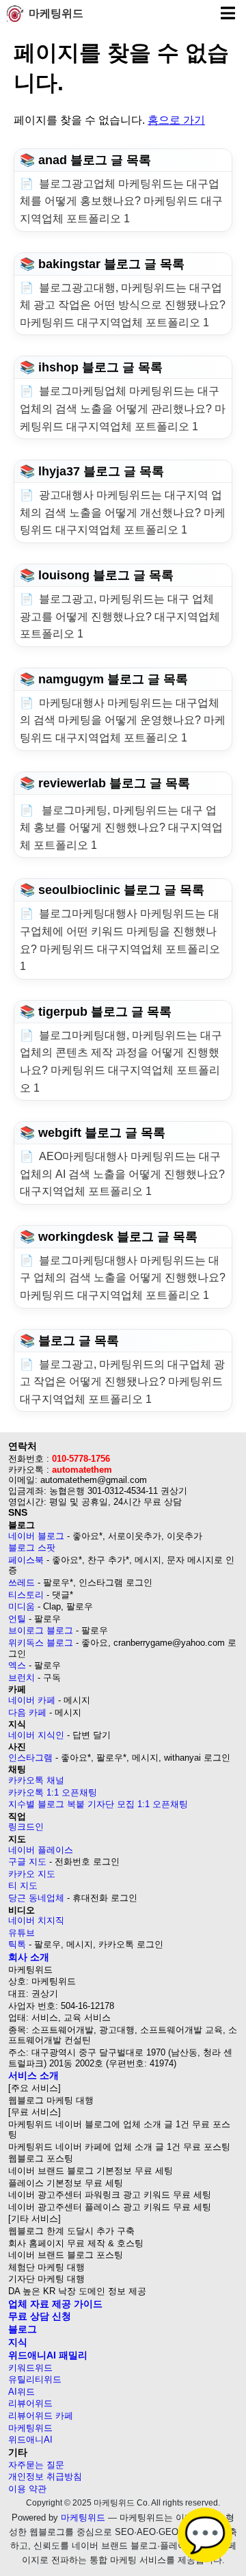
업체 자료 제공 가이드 (55, 2304)
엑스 (17, 1665)
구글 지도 (27, 1862)
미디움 (22, 1606)
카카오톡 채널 (36, 1780)
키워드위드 (30, 2368)
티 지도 (23, 1885)
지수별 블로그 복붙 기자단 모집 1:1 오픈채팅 (98, 1804)
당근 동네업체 (36, 1898)
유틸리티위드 (35, 2379)
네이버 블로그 (36, 1536)
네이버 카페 (32, 1700)
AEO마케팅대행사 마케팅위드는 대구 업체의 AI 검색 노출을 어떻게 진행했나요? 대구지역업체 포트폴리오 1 (122, 1174)
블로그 (23, 2329)
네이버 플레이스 (41, 1850)
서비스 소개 (33, 2075)
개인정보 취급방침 (45, 2476)
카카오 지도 (32, 1874)
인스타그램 (30, 1758)
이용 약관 (27, 2489)
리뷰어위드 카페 (41, 2416)
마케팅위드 (56, 13)
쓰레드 (22, 1582)
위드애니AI (30, 2440)
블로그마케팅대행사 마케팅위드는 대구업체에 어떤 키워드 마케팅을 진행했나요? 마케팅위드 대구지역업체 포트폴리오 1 (120, 940)
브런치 (22, 1678)
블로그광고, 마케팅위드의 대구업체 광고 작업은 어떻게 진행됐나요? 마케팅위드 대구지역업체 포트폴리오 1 (122, 1382)
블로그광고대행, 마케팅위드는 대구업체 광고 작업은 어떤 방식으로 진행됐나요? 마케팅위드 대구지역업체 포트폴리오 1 (123, 305)
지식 (18, 2342)
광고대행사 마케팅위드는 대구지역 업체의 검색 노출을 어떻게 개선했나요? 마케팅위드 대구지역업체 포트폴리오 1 (123, 512)
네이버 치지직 (36, 1920)
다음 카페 (27, 1712)
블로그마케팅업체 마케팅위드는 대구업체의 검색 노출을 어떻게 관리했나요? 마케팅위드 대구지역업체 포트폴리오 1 (123, 408)
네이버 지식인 (36, 1735)
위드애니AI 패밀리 (48, 2355)
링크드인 (26, 1827)
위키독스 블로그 (41, 1643)
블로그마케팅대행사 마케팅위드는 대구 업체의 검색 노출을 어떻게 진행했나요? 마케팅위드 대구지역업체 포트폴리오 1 (123, 1278)
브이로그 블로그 (41, 1630)
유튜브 (22, 1933)
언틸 (17, 1619)
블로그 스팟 (32, 1548)
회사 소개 (29, 1957)
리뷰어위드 (30, 2403)
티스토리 (26, 1595)
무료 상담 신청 (40, 2316)
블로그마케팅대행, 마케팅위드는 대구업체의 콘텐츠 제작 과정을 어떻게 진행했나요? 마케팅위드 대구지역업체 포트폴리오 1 (121, 1062)
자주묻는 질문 (36, 2465)
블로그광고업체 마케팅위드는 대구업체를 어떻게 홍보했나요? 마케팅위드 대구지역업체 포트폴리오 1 (121, 201)
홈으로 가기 (176, 120)
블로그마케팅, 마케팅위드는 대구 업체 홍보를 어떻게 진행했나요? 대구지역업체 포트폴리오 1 (121, 828)
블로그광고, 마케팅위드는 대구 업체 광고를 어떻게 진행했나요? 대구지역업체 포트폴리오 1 (120, 616)
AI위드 (22, 2392)
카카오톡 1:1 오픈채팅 (53, 1792)
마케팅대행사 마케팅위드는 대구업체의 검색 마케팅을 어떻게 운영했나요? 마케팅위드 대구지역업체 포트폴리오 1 (123, 720)
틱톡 (17, 1944)
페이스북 (26, 1560)
